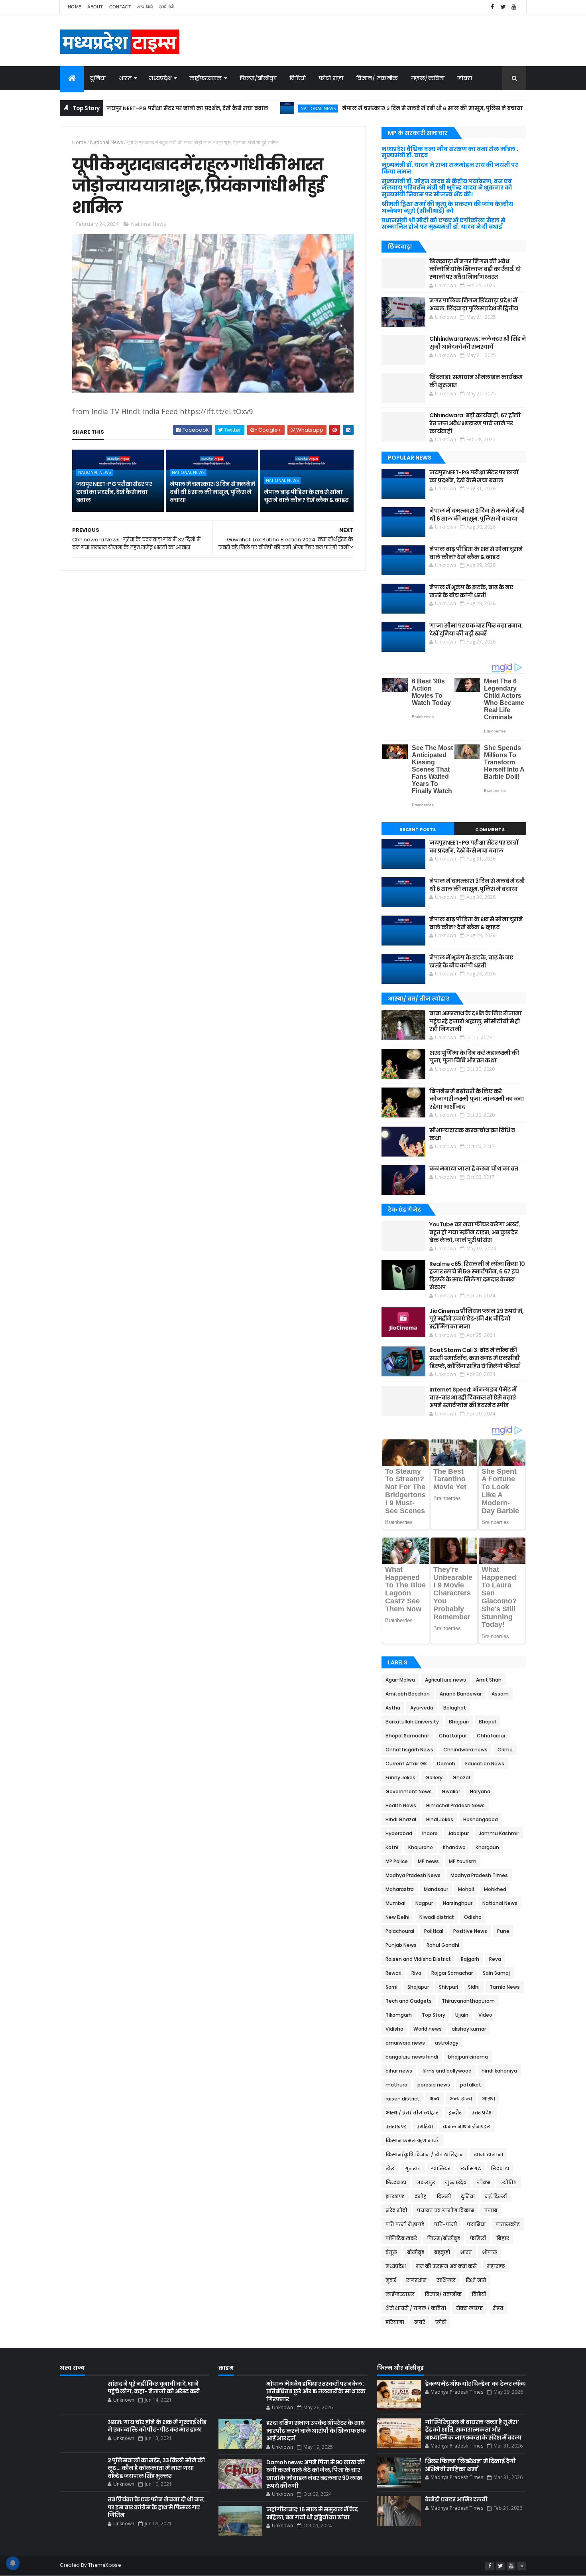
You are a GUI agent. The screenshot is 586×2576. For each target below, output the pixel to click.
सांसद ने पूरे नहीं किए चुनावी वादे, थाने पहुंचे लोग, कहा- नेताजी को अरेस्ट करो (154, 2388)
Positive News (470, 1931)
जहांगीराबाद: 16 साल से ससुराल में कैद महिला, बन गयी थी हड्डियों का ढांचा (312, 2513)
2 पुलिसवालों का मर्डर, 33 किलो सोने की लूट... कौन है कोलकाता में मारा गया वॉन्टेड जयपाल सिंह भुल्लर (156, 2468)
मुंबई (391, 2280)
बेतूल (391, 2252)
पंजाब (491, 2210)
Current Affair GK (406, 1764)
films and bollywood (447, 2071)
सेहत (498, 2308)
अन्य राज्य (461, 2099)
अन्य (435, 2099)
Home (75, 7)
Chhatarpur (491, 1736)
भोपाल (490, 2252)
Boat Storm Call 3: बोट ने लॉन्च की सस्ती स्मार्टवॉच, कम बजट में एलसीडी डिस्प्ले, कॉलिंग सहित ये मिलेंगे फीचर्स (474, 1358)
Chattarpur (453, 1736)
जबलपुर (426, 2182)
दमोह (421, 2196)
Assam (500, 1694)
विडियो (298, 78)
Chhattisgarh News (409, 1750)
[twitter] (503, 7)
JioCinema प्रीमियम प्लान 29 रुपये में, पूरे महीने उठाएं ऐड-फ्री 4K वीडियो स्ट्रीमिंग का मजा (476, 1319)
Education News (485, 1764)
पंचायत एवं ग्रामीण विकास (446, 2210)
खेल (390, 2168)
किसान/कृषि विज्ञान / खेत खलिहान (425, 2155)
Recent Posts (418, 829)
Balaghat (455, 1708)
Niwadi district (437, 1917)
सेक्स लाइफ (469, 2308)
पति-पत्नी (445, 2224)
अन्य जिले (145, 7)
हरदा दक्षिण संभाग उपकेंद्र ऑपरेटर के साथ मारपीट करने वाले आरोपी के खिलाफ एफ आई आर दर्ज (316, 2431)
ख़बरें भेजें (167, 7)
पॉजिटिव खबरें (401, 2238)
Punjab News (401, 1945)
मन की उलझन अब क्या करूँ (446, 2266)
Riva (416, 1973)
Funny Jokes (400, 1778)
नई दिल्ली (496, 2196)
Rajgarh (470, 1959)
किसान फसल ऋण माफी (413, 2141)
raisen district (402, 2099)
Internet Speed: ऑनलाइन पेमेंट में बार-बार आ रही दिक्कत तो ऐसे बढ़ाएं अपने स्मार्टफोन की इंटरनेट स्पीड (473, 1397)
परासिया (476, 2224)
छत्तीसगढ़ (471, 2168)
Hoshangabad (481, 1819)
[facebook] (492, 7)
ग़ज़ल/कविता (428, 78)
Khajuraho (421, 1847)
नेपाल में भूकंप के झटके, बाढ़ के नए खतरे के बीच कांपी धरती (471, 591)
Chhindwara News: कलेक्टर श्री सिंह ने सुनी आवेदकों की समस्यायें (478, 343)
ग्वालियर (441, 2168)
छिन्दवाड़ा (396, 2182)
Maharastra (400, 1889)
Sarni (391, 1987)
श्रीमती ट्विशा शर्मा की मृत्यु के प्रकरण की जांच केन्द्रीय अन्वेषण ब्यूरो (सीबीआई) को (447, 207)
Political (434, 1931)
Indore (430, 1833)
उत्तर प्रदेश (482, 2113)
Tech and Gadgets (409, 2001)
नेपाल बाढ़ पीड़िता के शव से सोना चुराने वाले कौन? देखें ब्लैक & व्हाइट (306, 496)
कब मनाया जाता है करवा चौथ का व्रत (474, 1169)
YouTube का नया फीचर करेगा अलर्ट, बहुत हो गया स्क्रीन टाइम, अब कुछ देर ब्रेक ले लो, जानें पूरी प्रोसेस (475, 1232)
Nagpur (424, 1903)
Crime (505, 1750)
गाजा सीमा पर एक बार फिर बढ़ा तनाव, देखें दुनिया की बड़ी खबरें (476, 630)
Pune (503, 1931)
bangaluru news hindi (412, 2057)
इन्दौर (455, 2113)
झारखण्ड (395, 2196)
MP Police (397, 1861)
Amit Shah (489, 1680)
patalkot (471, 2085)
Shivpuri (448, 1987)
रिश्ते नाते (476, 2280)
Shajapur (418, 1987)
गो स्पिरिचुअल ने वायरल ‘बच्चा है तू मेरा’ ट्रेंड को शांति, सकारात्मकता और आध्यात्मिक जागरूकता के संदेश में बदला (473, 2430)
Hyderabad (399, 1833)
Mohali (466, 1889)
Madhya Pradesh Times (479, 1875)
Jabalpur (458, 1833)
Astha (393, 1708)
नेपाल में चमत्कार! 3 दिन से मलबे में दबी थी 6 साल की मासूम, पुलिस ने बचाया (371, 108)
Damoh (446, 1764)
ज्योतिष (509, 2182)
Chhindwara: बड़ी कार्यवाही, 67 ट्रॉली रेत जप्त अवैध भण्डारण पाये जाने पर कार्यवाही (475, 423)
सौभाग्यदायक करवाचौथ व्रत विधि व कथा (472, 1134)
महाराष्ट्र (496, 2266)
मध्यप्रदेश (160, 78)
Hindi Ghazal (401, 1819)
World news (428, 2029)
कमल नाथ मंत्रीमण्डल (467, 2127)
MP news (428, 1861)
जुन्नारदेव (456, 2182)
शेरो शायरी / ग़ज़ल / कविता (416, 2308)
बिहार (503, 2238)
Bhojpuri (459, 1722)
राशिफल (446, 2280)
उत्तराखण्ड (396, 2127)
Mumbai (395, 1903)
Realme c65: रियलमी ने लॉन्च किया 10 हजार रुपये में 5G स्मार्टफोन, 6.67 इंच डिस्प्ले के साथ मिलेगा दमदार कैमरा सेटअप (477, 1276)
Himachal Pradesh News (455, 1805)
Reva (495, 1959)
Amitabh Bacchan (408, 1694)
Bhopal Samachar (407, 1736)
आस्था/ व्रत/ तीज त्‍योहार (412, 2113)
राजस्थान (416, 2280)
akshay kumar (469, 2029)
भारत (125, 78)
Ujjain (462, 2015)
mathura (396, 2085)
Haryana (480, 1791)
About (95, 7)
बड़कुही (442, 2252)
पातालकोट (508, 2224)
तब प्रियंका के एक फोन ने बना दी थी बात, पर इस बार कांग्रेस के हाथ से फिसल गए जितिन (156, 2507)
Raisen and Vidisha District (418, 1959)
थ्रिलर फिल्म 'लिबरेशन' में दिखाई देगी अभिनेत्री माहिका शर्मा (470, 2465)
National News (257, 108)
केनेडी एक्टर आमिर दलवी (456, 2499)
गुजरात (413, 2168)
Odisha (473, 1917)
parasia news (434, 2085)
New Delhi (397, 1917)
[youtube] (514, 7)
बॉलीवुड (416, 2252)
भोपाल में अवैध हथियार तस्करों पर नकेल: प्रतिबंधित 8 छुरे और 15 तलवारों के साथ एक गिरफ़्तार (316, 2391)
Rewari (393, 1973)
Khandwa (454, 1847)
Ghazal (461, 1778)
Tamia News (505, 1987)
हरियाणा (395, 2322)
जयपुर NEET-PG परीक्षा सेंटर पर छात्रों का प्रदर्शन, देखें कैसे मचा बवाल (126, 108)
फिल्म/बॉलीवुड (258, 78)
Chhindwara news (465, 1750)
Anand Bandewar (461, 1694)
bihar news (399, 2071)
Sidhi (474, 1987)
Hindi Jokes (440, 1819)
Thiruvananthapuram (468, 2001)
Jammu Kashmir (499, 1833)
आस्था (489, 2099)
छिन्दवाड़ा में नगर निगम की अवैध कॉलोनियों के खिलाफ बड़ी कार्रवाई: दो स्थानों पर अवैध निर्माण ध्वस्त (475, 269)
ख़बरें (420, 2322)
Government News (409, 1791)
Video (485, 2015)
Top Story (434, 2015)
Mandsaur (436, 1889)
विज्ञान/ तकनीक (377, 78)
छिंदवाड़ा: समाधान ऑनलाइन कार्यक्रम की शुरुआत (476, 381)
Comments (490, 829)
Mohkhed (495, 1889)
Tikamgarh (399, 2015)
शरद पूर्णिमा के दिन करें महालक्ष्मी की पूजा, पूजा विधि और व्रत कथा (474, 1057)
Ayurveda (422, 1708)
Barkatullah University (412, 1722)
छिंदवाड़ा (500, 2168)
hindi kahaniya (499, 2071)
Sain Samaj (496, 1973)
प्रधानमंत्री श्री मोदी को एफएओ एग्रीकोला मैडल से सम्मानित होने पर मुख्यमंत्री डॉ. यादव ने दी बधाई (443, 224)
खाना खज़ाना (488, 2155)
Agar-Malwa (400, 1680)
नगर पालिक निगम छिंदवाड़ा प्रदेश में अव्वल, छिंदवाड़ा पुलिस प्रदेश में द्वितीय (474, 304)
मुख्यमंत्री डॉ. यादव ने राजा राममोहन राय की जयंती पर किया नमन (450, 168)
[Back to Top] (522, 2566)
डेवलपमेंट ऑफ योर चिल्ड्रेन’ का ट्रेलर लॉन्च (475, 2384)
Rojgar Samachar (452, 1973)
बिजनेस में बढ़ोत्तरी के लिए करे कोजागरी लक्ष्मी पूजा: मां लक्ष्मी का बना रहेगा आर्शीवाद (477, 1099)
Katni (392, 1847)
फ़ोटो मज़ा (331, 78)
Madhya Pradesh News (413, 1875)
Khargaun (487, 1847)
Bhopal (487, 1722)
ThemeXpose (104, 2565)
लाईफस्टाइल (206, 78)
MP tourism (463, 1861)
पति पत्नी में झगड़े (405, 2224)
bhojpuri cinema (468, 2057)
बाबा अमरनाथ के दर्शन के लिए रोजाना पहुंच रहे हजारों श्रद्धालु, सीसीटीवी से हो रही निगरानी (475, 1021)
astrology (447, 2043)
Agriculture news (445, 1680)
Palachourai (400, 1931)
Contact (120, 7)
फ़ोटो (441, 2322)
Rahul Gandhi (443, 1945)
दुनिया (98, 78)
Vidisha (394, 2029)
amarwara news (405, 2043)
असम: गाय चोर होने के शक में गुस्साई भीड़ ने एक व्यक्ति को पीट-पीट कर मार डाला (157, 2426)
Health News (401, 1805)
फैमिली (478, 2238)
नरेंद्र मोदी (396, 2210)
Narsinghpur (458, 1903)
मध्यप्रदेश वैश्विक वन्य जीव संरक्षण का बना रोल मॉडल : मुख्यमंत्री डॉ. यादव (450, 152)
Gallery (434, 1778)
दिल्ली (444, 2196)
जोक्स (465, 78)
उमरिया (425, 2127)
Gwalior (451, 1791)
